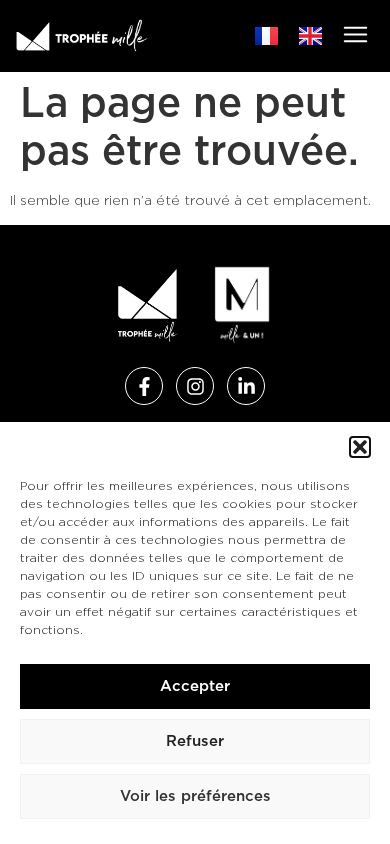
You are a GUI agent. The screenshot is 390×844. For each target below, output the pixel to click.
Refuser (195, 741)
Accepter (195, 686)
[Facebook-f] (144, 386)
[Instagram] (195, 386)
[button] (360, 447)
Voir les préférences (195, 796)
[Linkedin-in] (246, 386)
